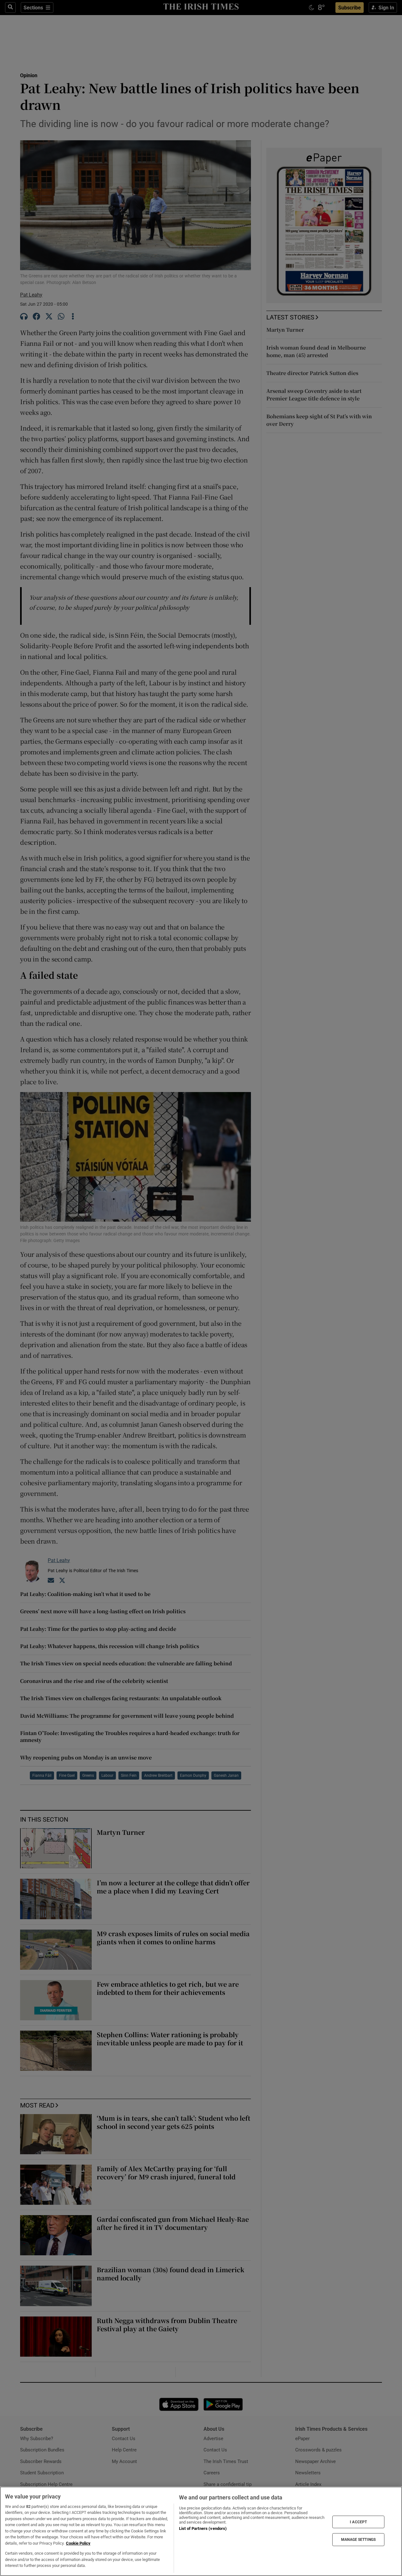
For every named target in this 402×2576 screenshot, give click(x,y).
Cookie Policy (78, 2543)
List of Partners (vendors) (203, 2528)
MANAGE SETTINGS (358, 2540)
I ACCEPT (358, 2522)
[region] (201, 2531)
